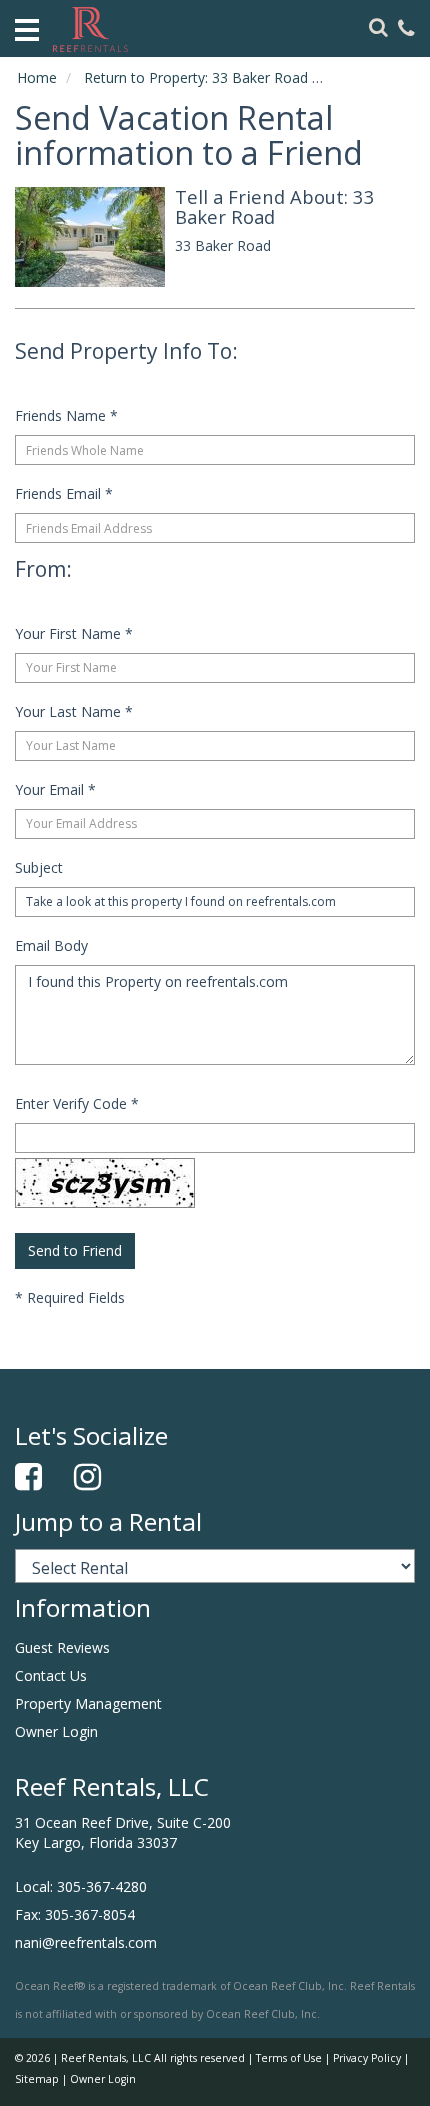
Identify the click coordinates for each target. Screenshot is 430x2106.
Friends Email (64, 493)
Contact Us (51, 1675)
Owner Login (56, 1731)
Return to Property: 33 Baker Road (196, 77)
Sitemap (37, 2079)
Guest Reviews (62, 1647)
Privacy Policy (367, 2058)
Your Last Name (74, 711)
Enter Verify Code (77, 1103)
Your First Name (74, 633)
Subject (39, 867)
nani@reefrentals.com (86, 1942)
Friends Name (66, 415)
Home (37, 77)
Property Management (88, 1703)
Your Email (55, 789)
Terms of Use (289, 2058)
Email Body (51, 945)
